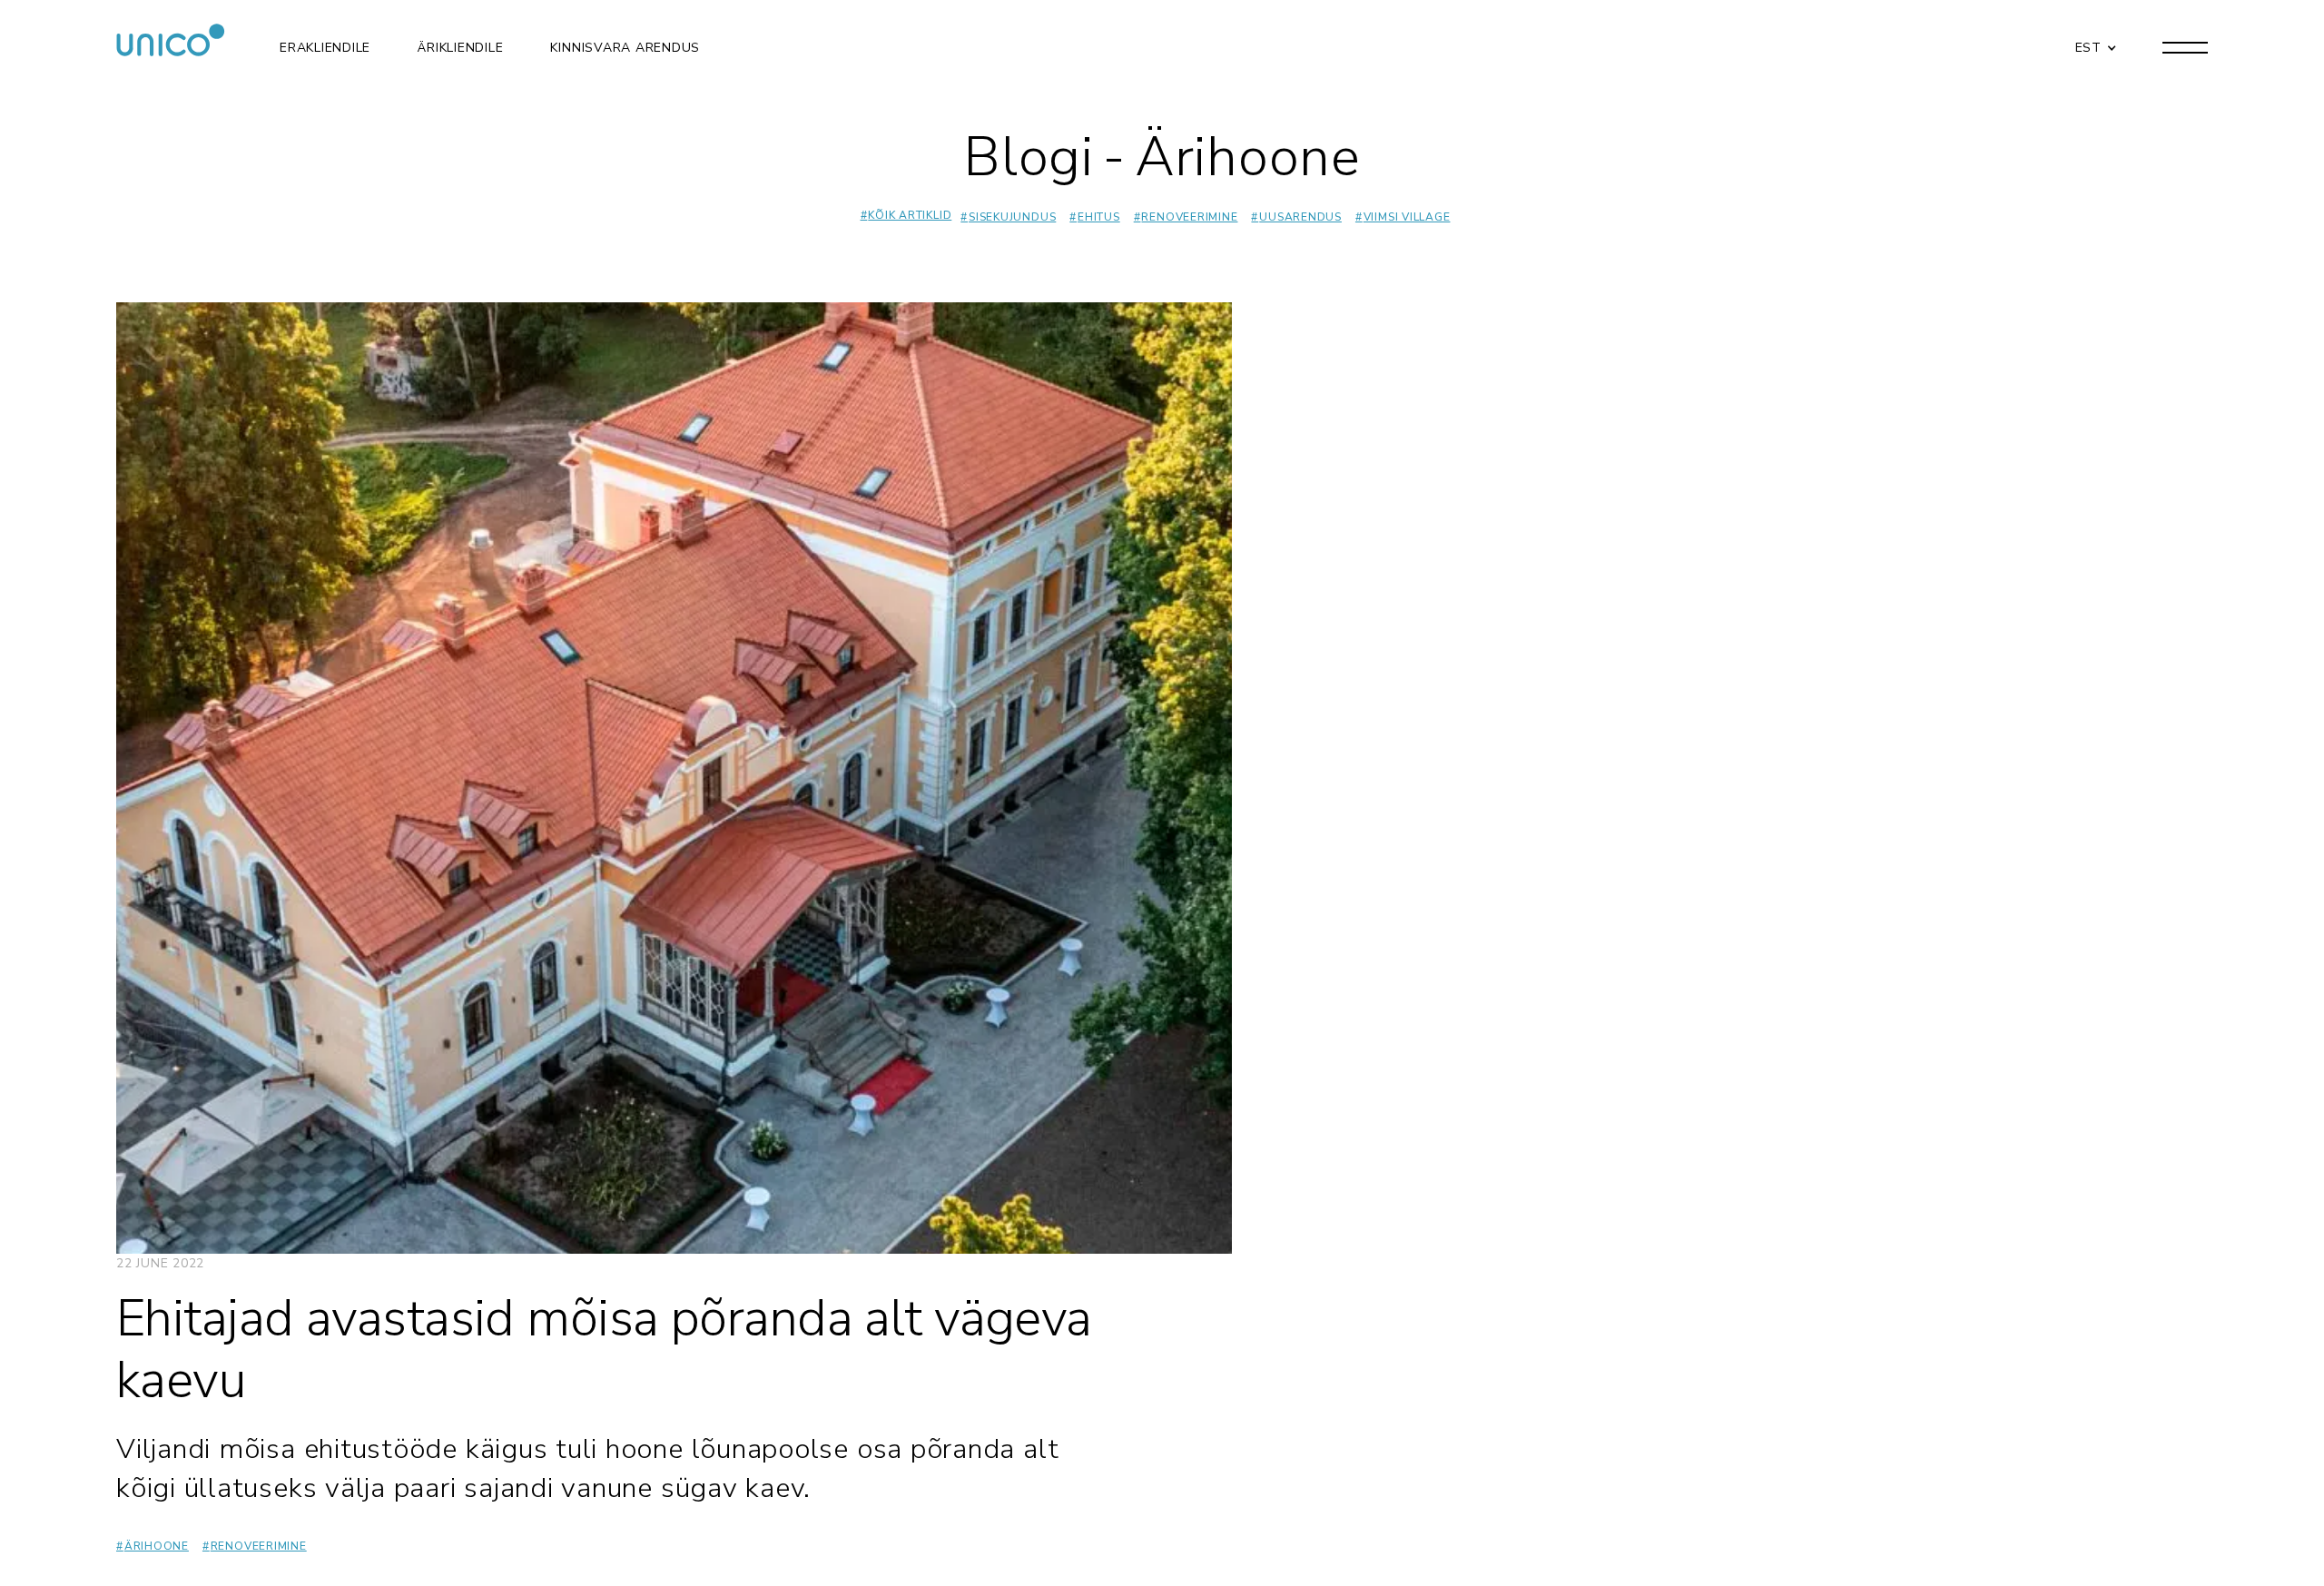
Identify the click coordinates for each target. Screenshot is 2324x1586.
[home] (171, 48)
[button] (2092, 48)
